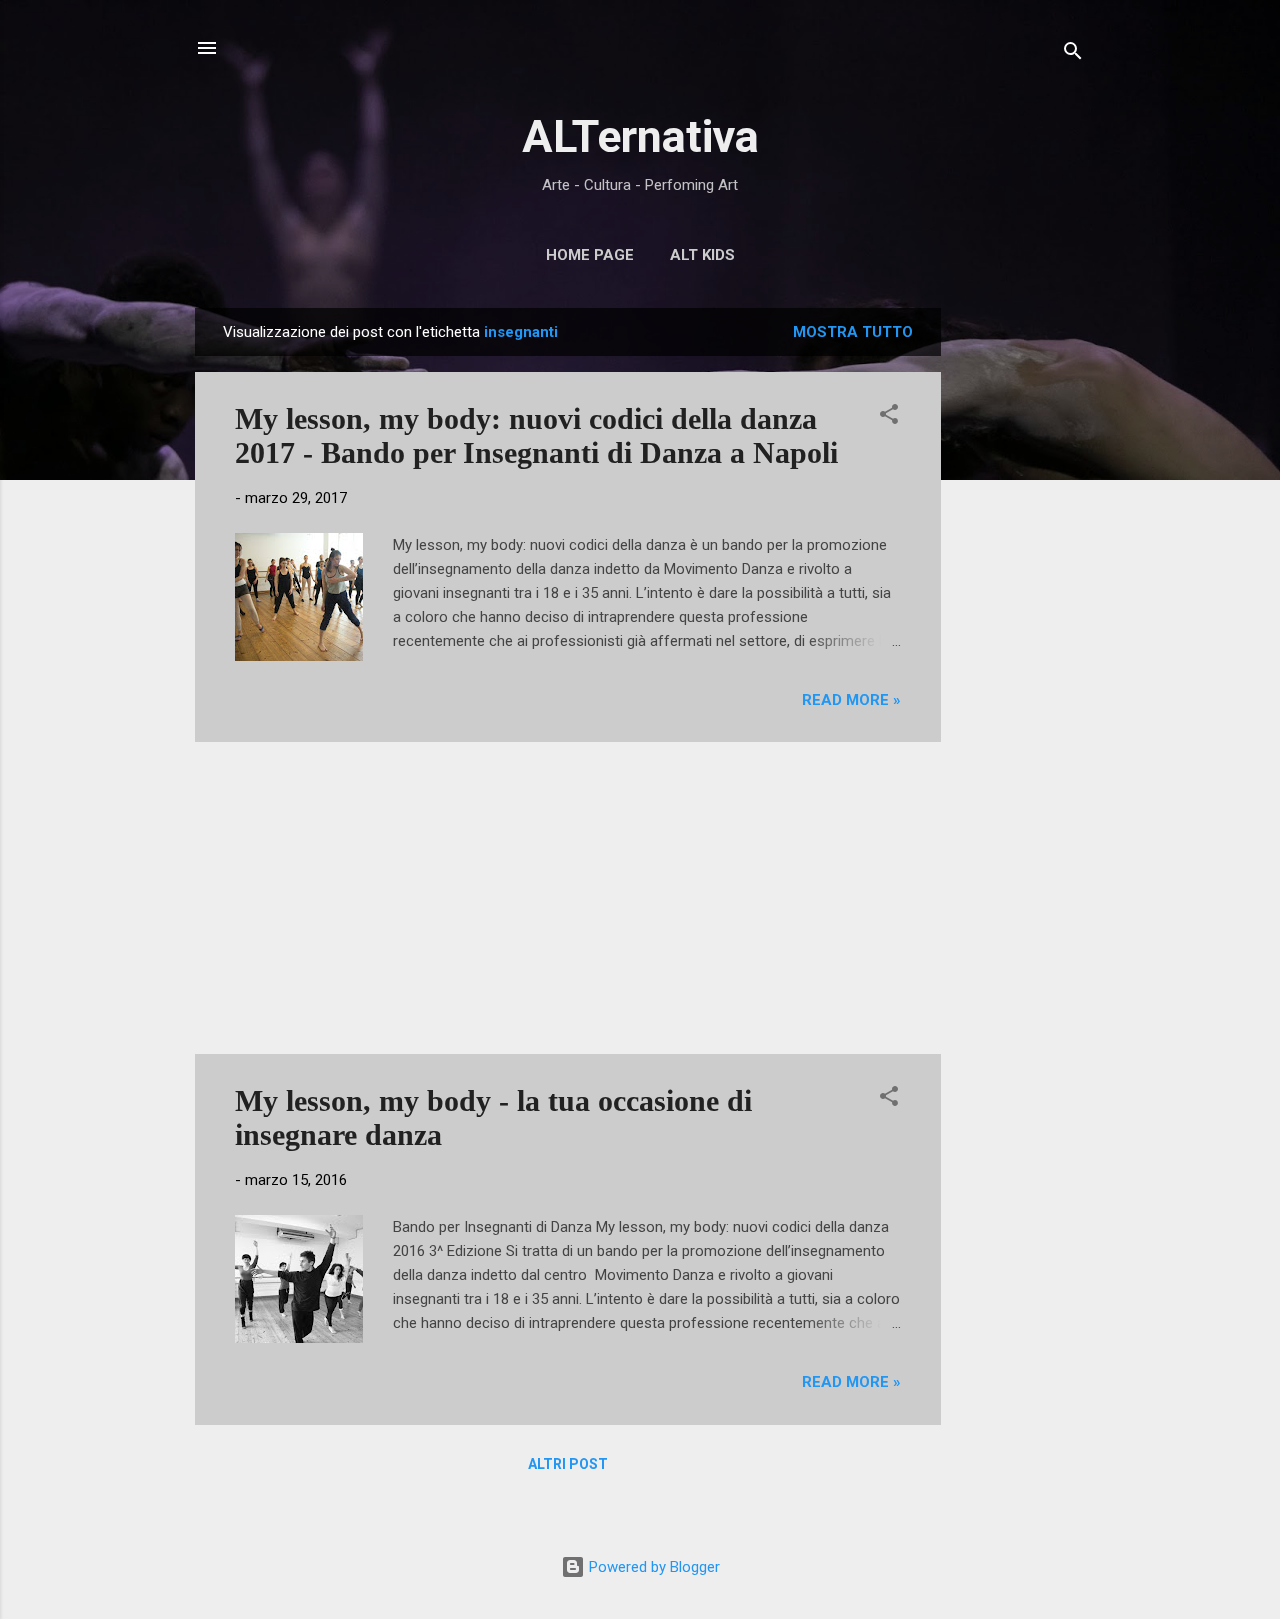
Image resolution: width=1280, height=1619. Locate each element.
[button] (889, 417)
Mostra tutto (853, 332)
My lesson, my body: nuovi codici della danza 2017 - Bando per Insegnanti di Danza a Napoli (536, 435)
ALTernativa (640, 136)
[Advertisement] (1021, 608)
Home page (590, 255)
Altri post (568, 1464)
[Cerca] (1073, 54)
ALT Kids (702, 255)
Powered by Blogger (652, 1567)
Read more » (851, 700)
